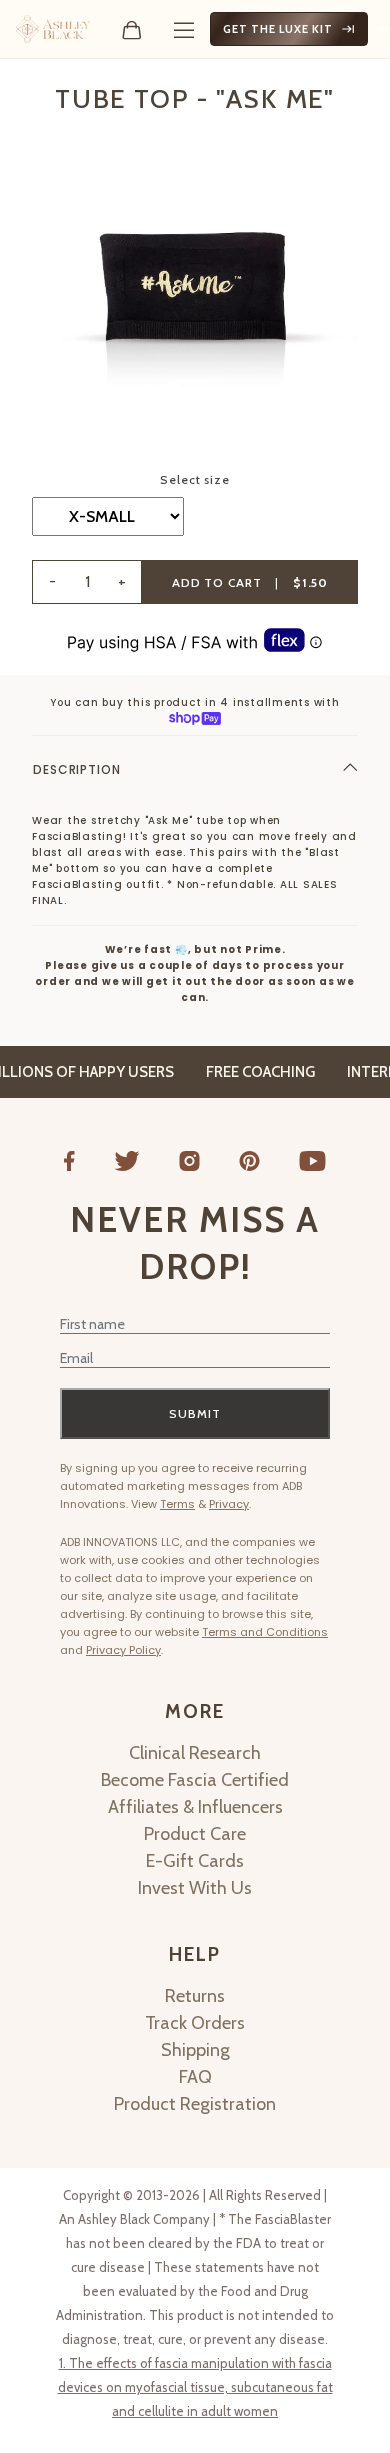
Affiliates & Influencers (195, 1807)
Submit (194, 1413)
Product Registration (195, 2104)
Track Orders (195, 2023)
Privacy (229, 1504)
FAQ (195, 2077)
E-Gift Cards (195, 1861)
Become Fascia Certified (195, 1780)
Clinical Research (195, 1753)
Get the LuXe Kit (278, 29)
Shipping (195, 2050)
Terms (177, 1504)
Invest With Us (195, 1888)
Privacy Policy (123, 1650)
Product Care (195, 1834)
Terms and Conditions (265, 1632)
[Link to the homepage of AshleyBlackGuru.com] (53, 29)
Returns (195, 1996)
